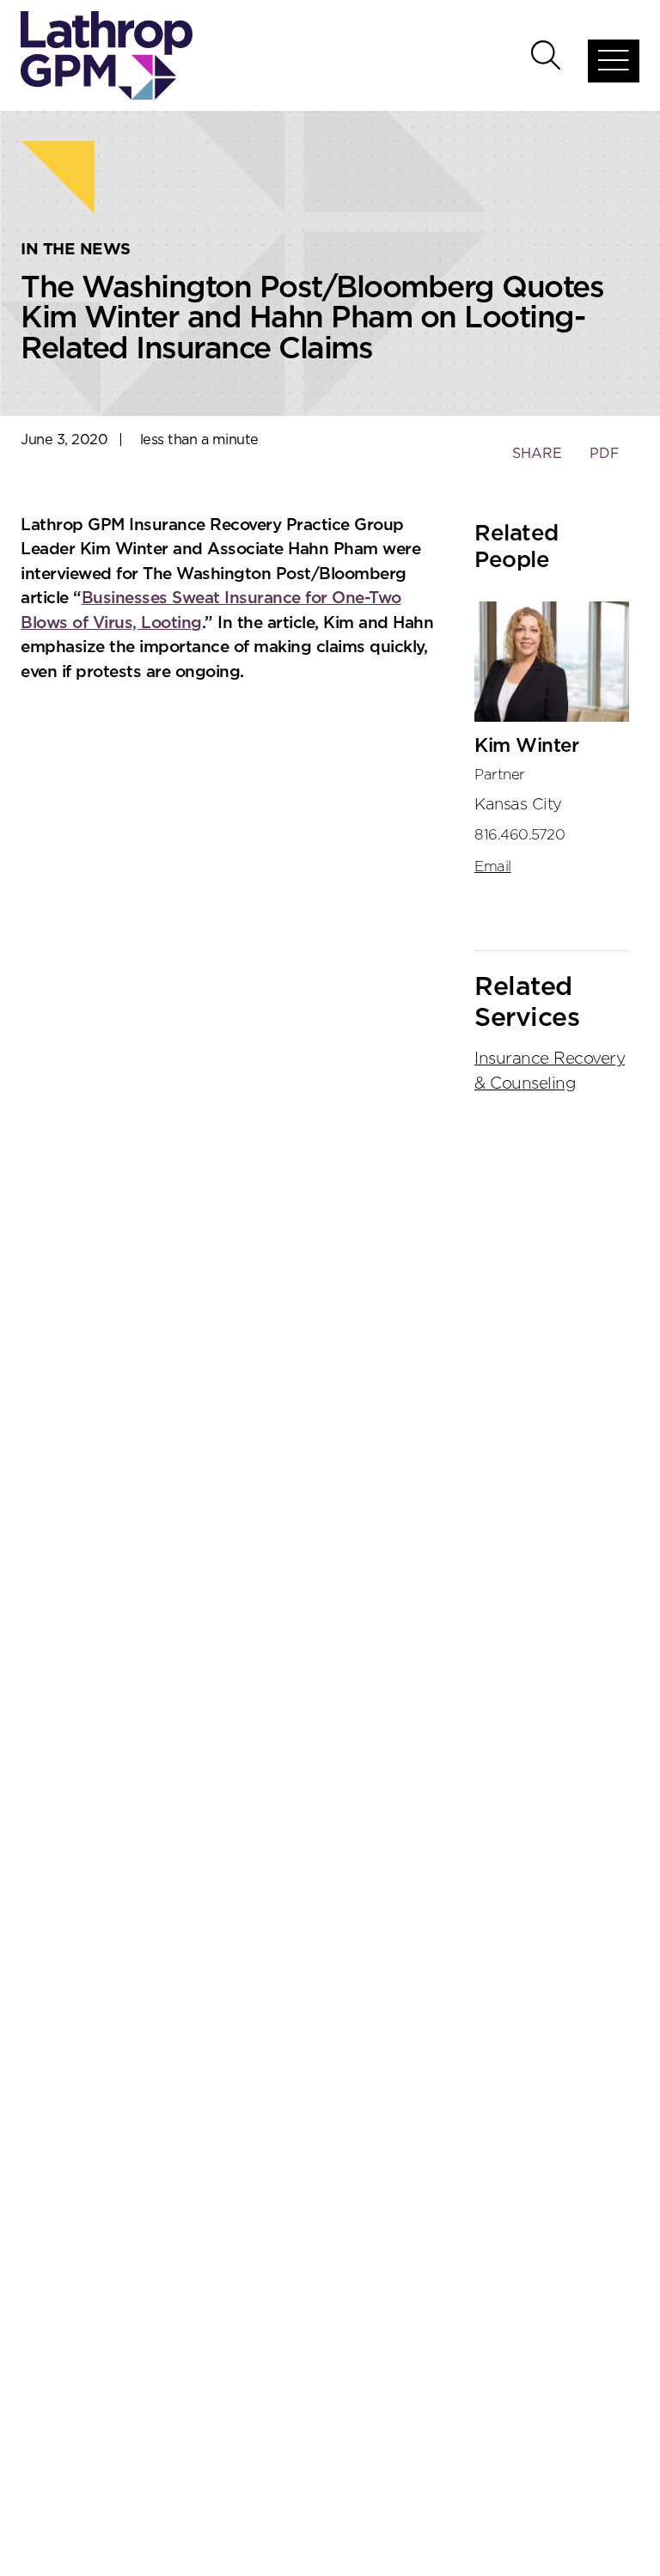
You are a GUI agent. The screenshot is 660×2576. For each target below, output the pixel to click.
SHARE (537, 462)
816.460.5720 (519, 835)
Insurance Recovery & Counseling (550, 1071)
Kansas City (518, 805)
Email (493, 867)
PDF (605, 454)
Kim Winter (526, 746)
